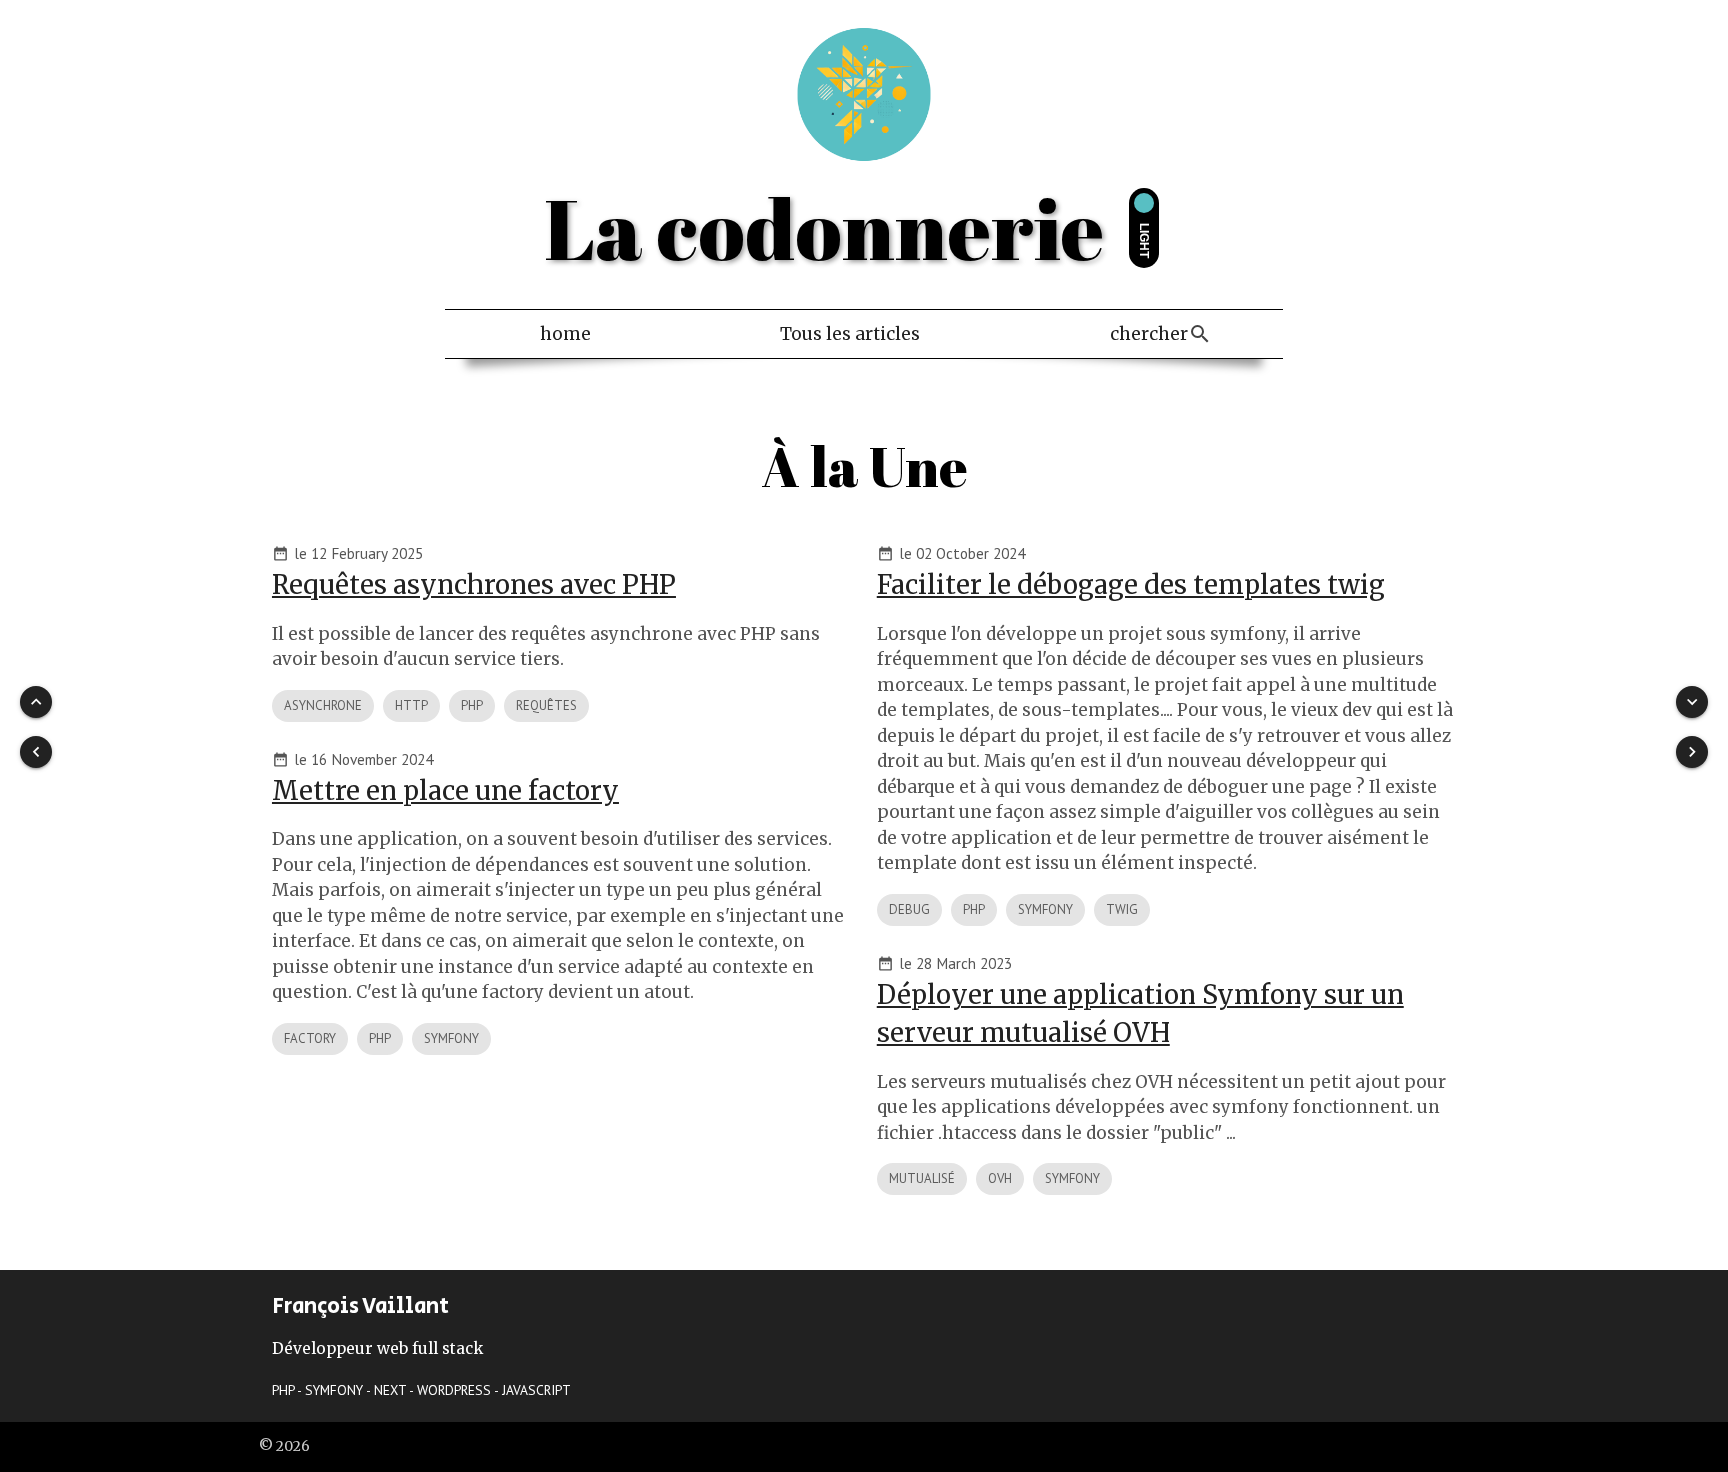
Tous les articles (850, 334)
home (565, 334)
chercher (1149, 334)
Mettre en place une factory (445, 791)
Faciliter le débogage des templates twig (1131, 585)
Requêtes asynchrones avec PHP (474, 585)
